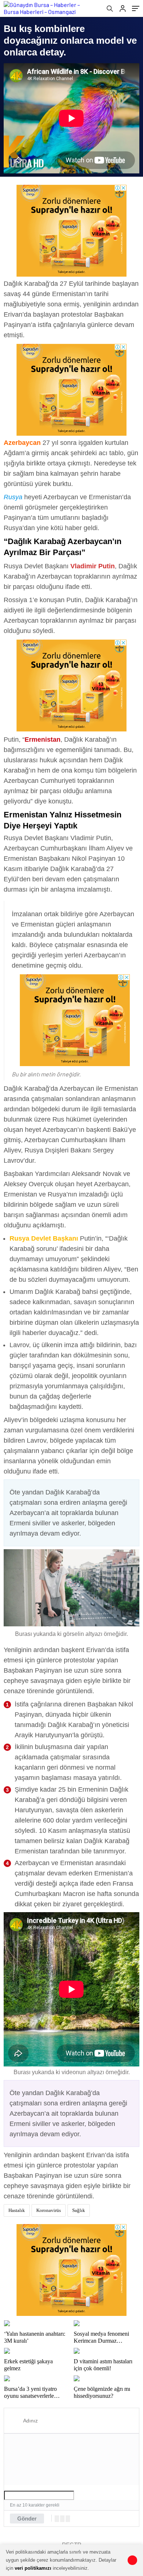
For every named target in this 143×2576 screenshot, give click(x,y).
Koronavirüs (49, 2210)
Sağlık (79, 2210)
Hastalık (17, 2210)
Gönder (27, 2519)
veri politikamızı (33, 2568)
